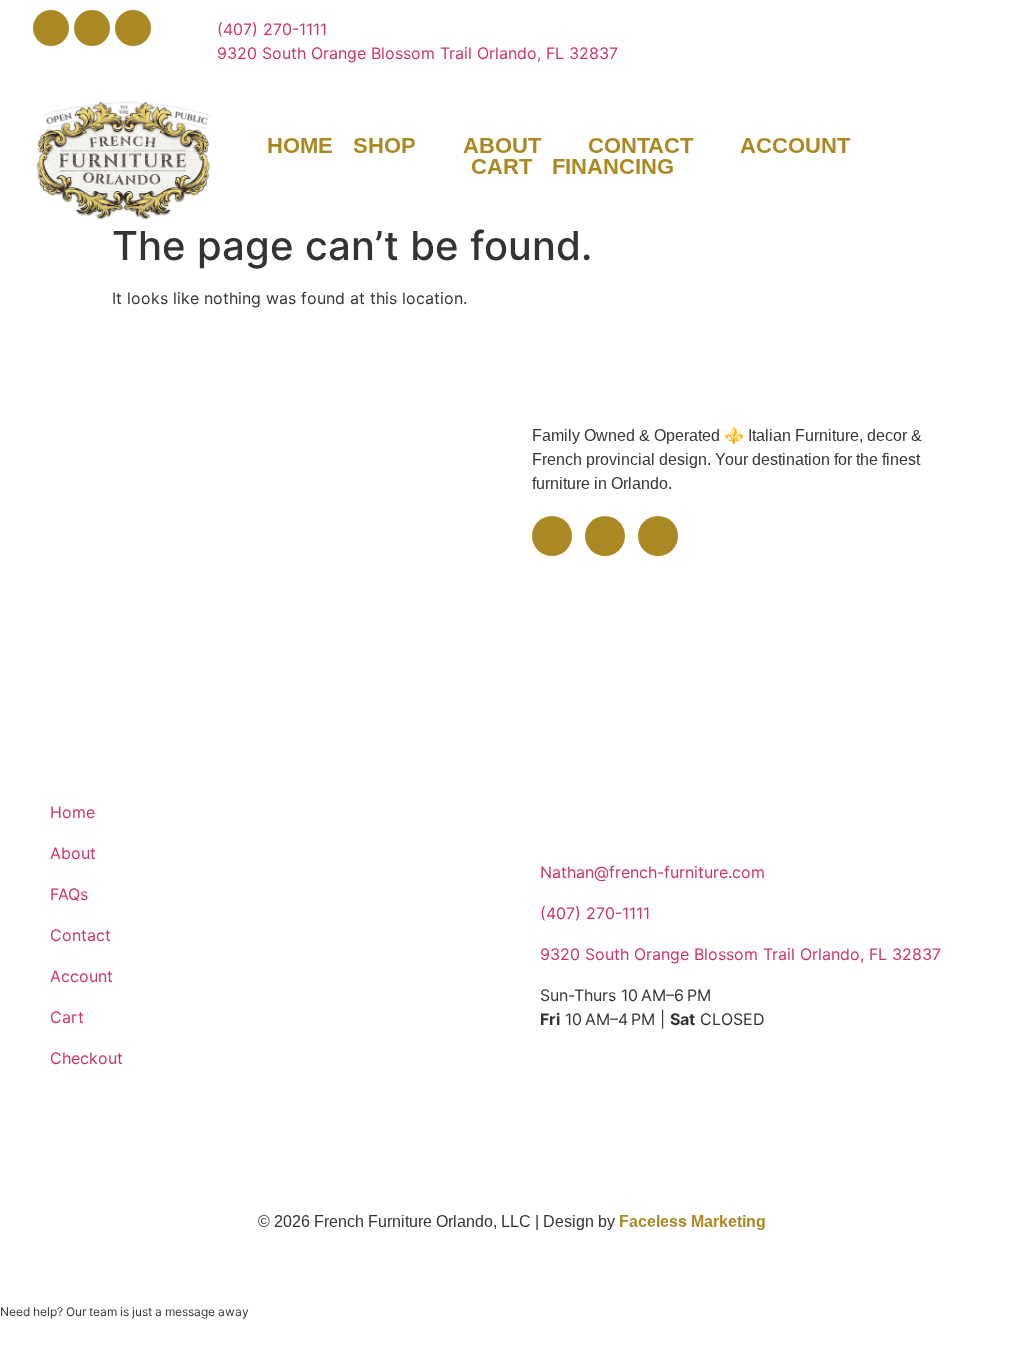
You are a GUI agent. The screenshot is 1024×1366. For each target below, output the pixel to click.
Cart (501, 167)
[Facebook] (51, 28)
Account (795, 146)
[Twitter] (92, 28)
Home (300, 146)
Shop (384, 146)
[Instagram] (133, 28)
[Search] (991, 144)
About (502, 146)
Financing (613, 167)
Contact (640, 146)
